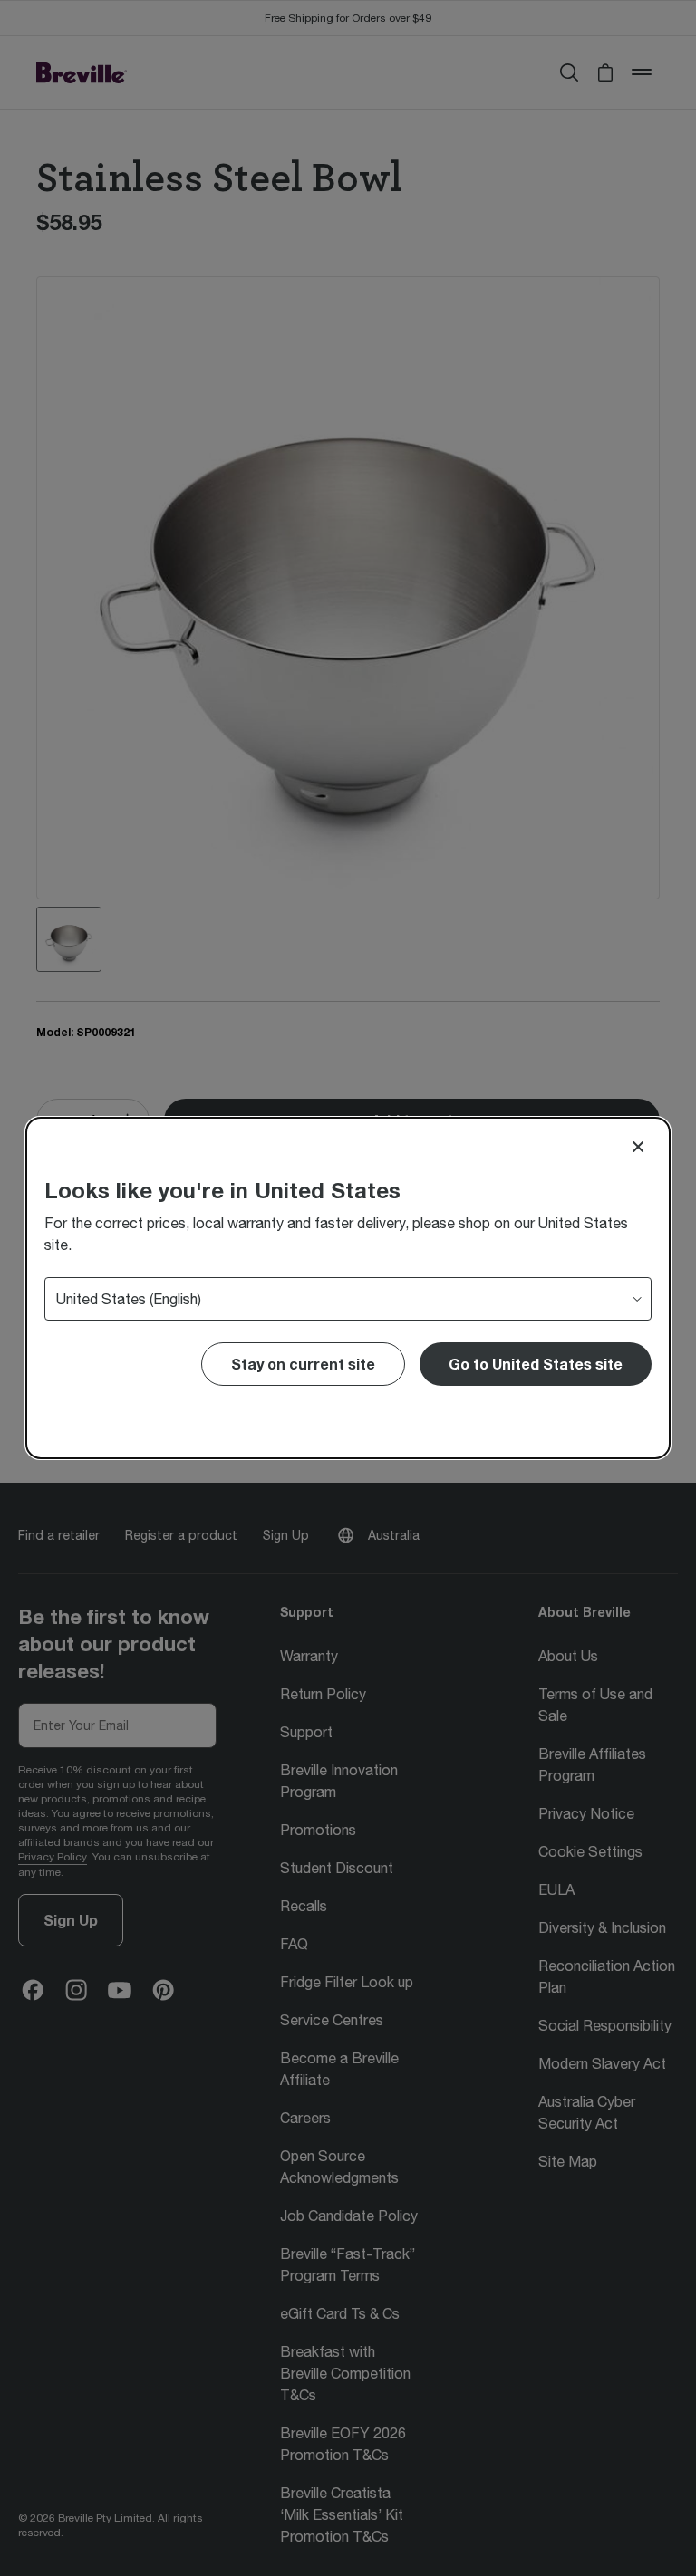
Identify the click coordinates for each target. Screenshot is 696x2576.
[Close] (638, 1147)
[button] (536, 1364)
